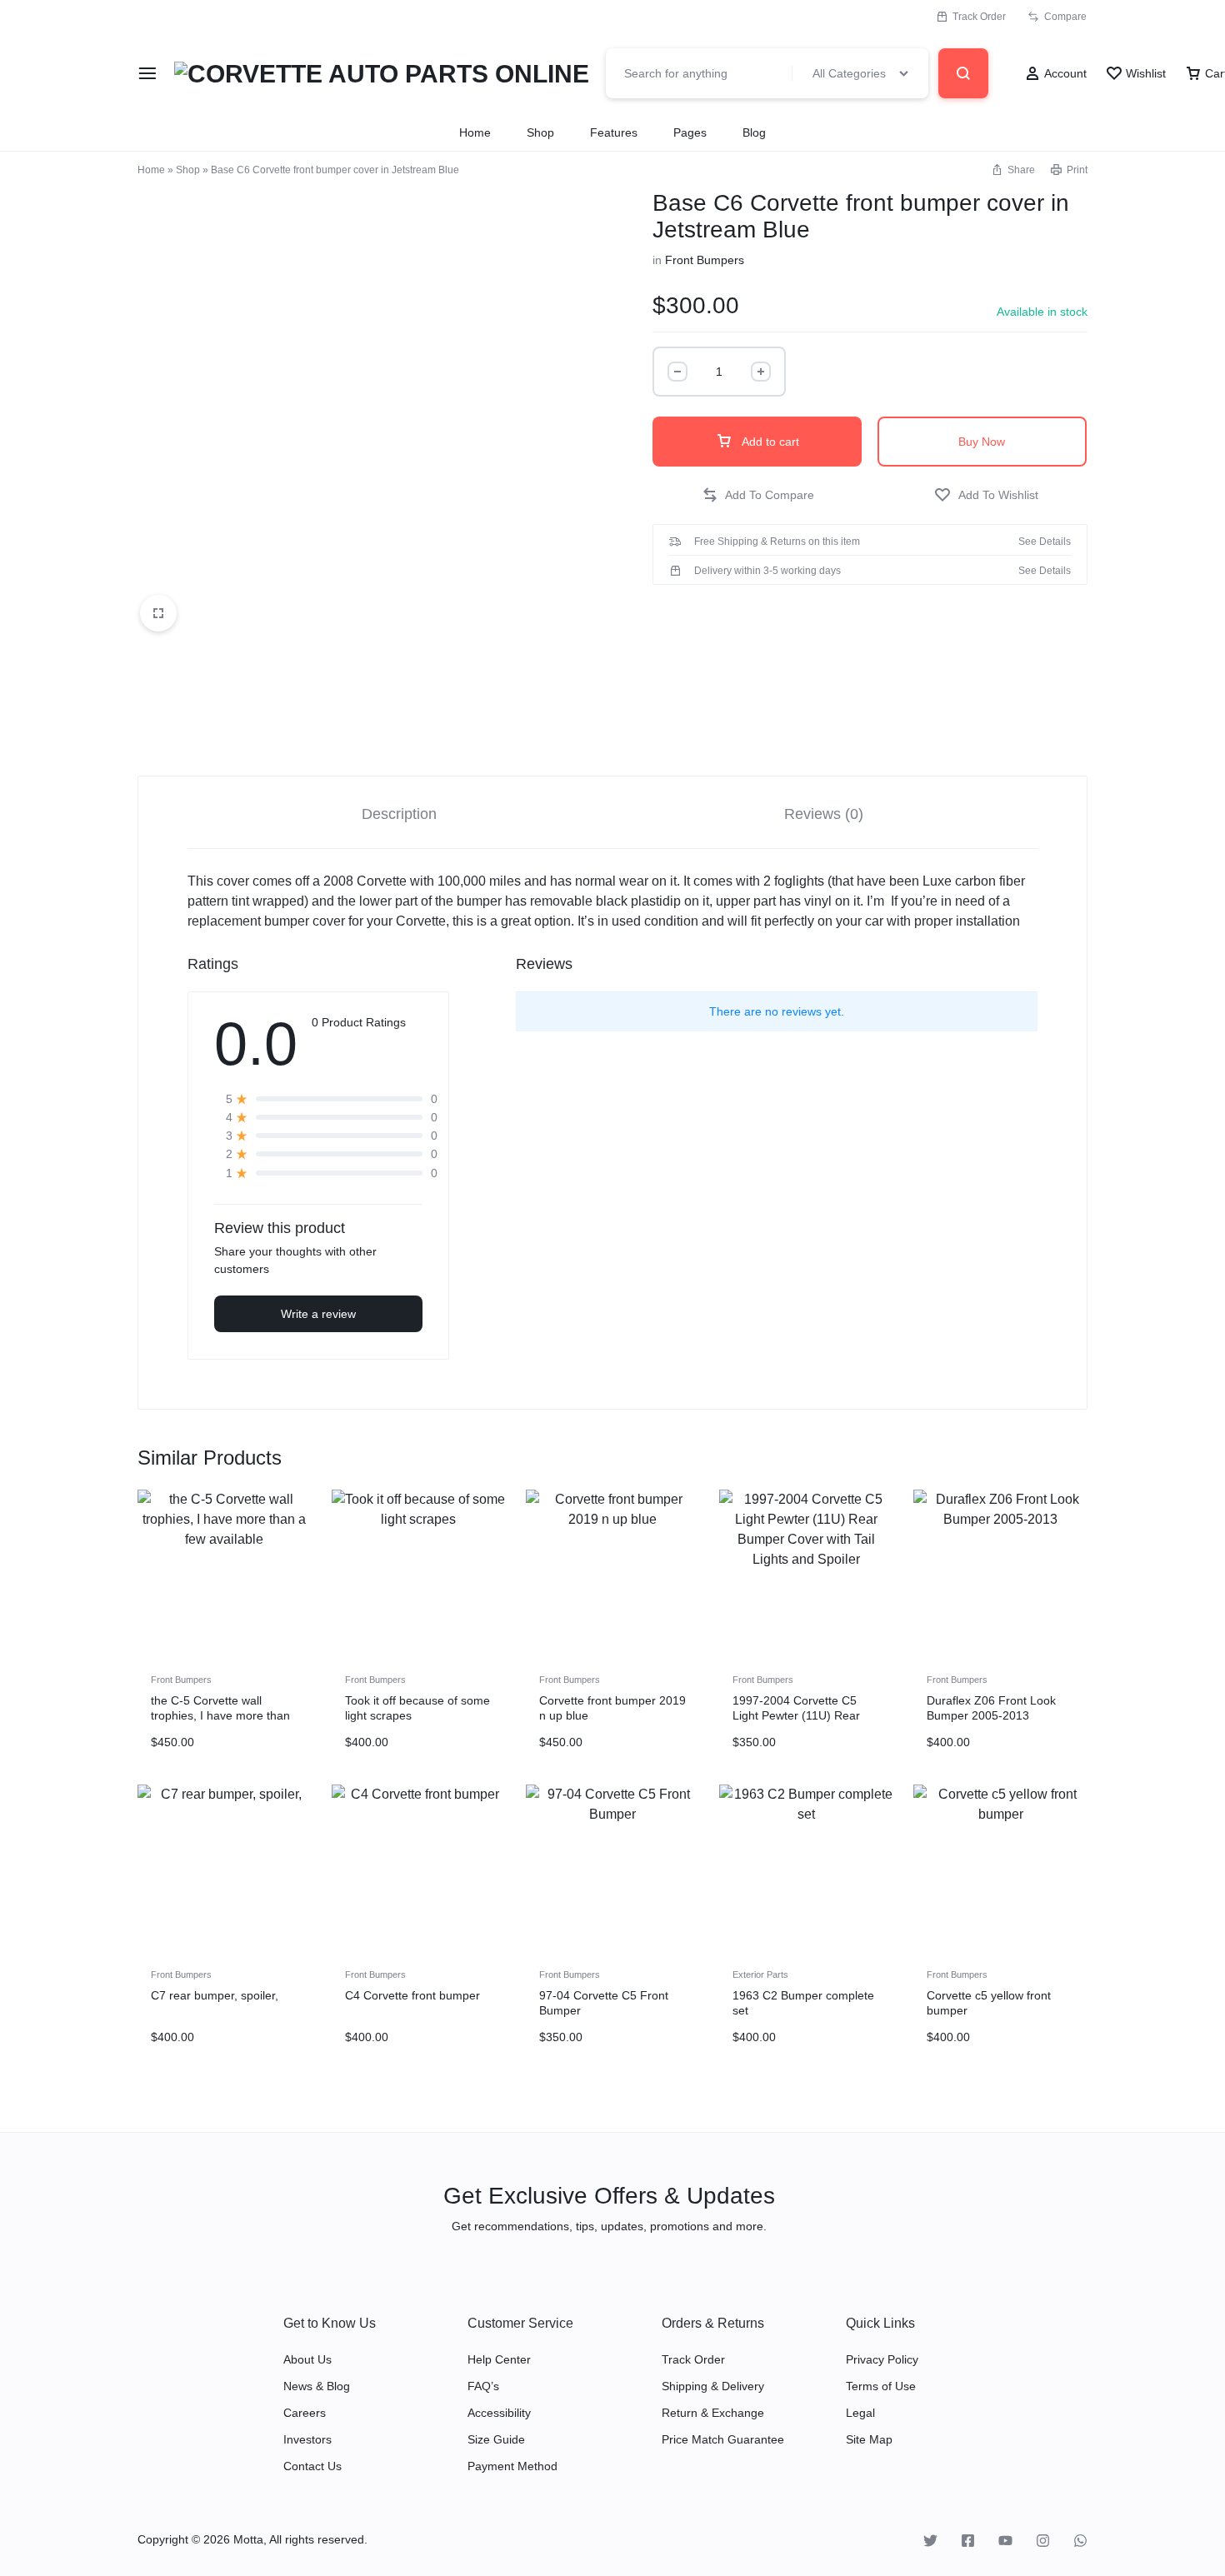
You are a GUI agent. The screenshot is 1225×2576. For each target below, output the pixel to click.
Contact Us (312, 2466)
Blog (754, 132)
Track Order (979, 17)
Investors (307, 2439)
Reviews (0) (824, 814)
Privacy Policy (882, 2359)
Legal (860, 2413)
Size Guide (496, 2439)
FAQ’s (483, 2386)
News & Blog (317, 2386)
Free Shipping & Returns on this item (777, 542)
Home (475, 132)
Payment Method (512, 2466)
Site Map (869, 2439)
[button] (758, 495)
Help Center (499, 2359)
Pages (690, 132)
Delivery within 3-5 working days (767, 571)
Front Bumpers (705, 260)
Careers (305, 2413)
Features (614, 132)
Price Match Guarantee (723, 2439)
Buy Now (982, 442)
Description (399, 814)
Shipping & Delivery (713, 2386)
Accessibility (499, 2413)
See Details (1045, 542)
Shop (540, 132)
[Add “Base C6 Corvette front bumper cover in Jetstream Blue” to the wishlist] (986, 495)
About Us (307, 2359)
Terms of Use (881, 2386)
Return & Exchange (713, 2413)
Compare (1065, 17)
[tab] (399, 813)
